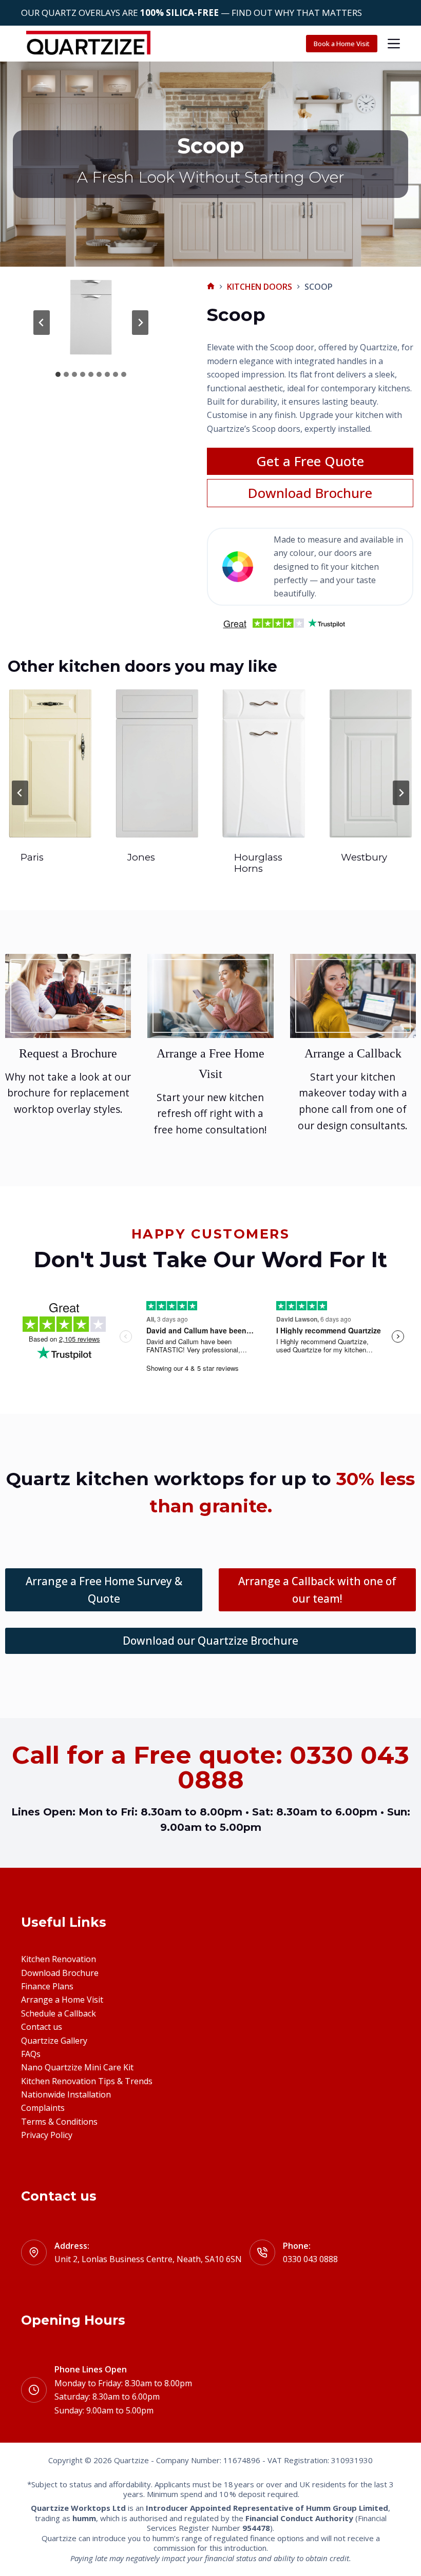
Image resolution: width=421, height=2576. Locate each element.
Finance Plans (47, 1986)
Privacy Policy (47, 2135)
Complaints (43, 2108)
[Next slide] (140, 323)
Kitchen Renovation (59, 1959)
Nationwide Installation (66, 2094)
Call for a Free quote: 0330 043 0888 (210, 1767)
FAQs (31, 2054)
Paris (32, 857)
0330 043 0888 (310, 2259)
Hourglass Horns (258, 863)
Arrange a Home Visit (62, 2000)
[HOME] (211, 286)
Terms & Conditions (59, 2122)
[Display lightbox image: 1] (91, 317)
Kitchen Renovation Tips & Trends (87, 2081)
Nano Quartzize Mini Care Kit (77, 2067)
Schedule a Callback (59, 2013)
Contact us (42, 2027)
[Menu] (394, 44)
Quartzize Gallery (54, 2041)
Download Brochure (60, 1973)
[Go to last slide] (42, 323)
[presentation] (50, 763)
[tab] (58, 374)
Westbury (364, 857)
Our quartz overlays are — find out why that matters (192, 13)
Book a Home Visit (342, 44)
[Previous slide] (20, 793)
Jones (141, 857)
